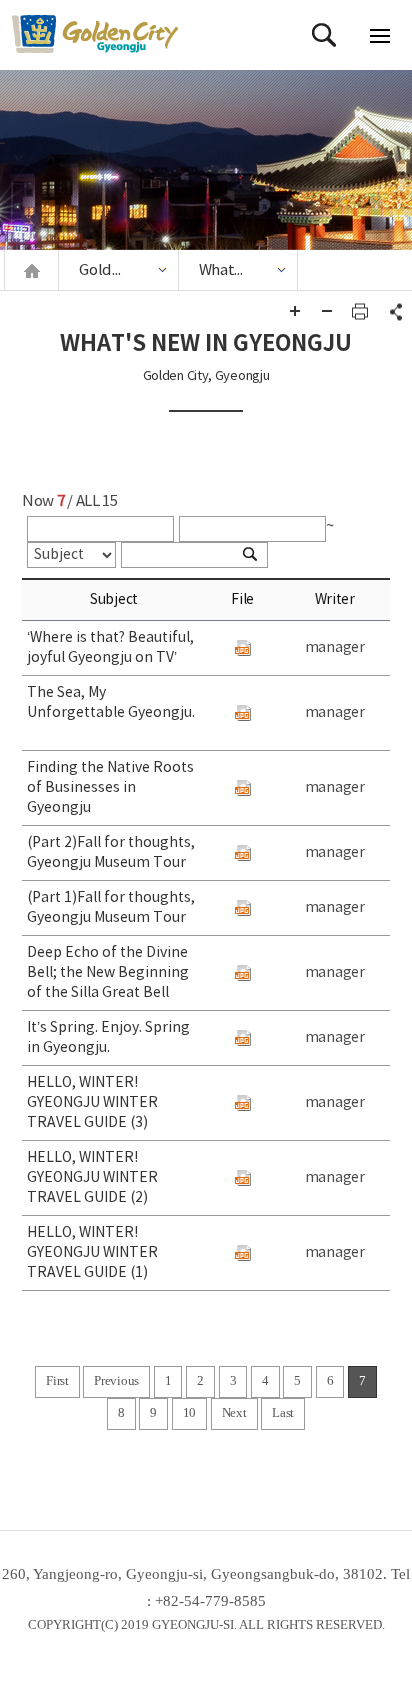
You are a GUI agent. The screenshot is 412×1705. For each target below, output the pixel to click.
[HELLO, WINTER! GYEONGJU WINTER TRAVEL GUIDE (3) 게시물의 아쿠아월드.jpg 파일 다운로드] (243, 1103)
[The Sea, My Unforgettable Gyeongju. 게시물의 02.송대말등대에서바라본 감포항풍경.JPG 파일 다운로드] (243, 713)
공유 (393, 311)
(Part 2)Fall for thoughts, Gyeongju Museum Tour (111, 853)
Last (283, 1412)
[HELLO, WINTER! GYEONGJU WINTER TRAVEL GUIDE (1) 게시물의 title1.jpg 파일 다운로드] (243, 1253)
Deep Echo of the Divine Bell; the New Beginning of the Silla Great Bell (108, 973)
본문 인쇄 (360, 311)
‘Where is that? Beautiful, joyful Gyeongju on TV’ (110, 648)
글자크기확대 (295, 311)
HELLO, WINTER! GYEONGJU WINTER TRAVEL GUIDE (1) (92, 1253)
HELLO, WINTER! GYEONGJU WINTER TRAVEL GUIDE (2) (92, 1178)
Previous (116, 1380)
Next (234, 1412)
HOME (31, 271)
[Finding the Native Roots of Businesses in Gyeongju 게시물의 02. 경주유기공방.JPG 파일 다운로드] (243, 788)
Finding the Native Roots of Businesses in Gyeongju (110, 788)
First (57, 1380)
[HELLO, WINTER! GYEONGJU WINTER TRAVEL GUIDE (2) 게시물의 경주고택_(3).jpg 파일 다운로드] (243, 1178)
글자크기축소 (327, 311)
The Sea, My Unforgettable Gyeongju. (111, 713)
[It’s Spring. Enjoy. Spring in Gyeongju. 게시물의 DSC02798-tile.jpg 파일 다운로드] (243, 1038)
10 (189, 1412)
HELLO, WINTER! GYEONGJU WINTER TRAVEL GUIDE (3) (92, 1103)
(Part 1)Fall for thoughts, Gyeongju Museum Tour (111, 908)
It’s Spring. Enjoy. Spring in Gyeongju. (108, 1038)
